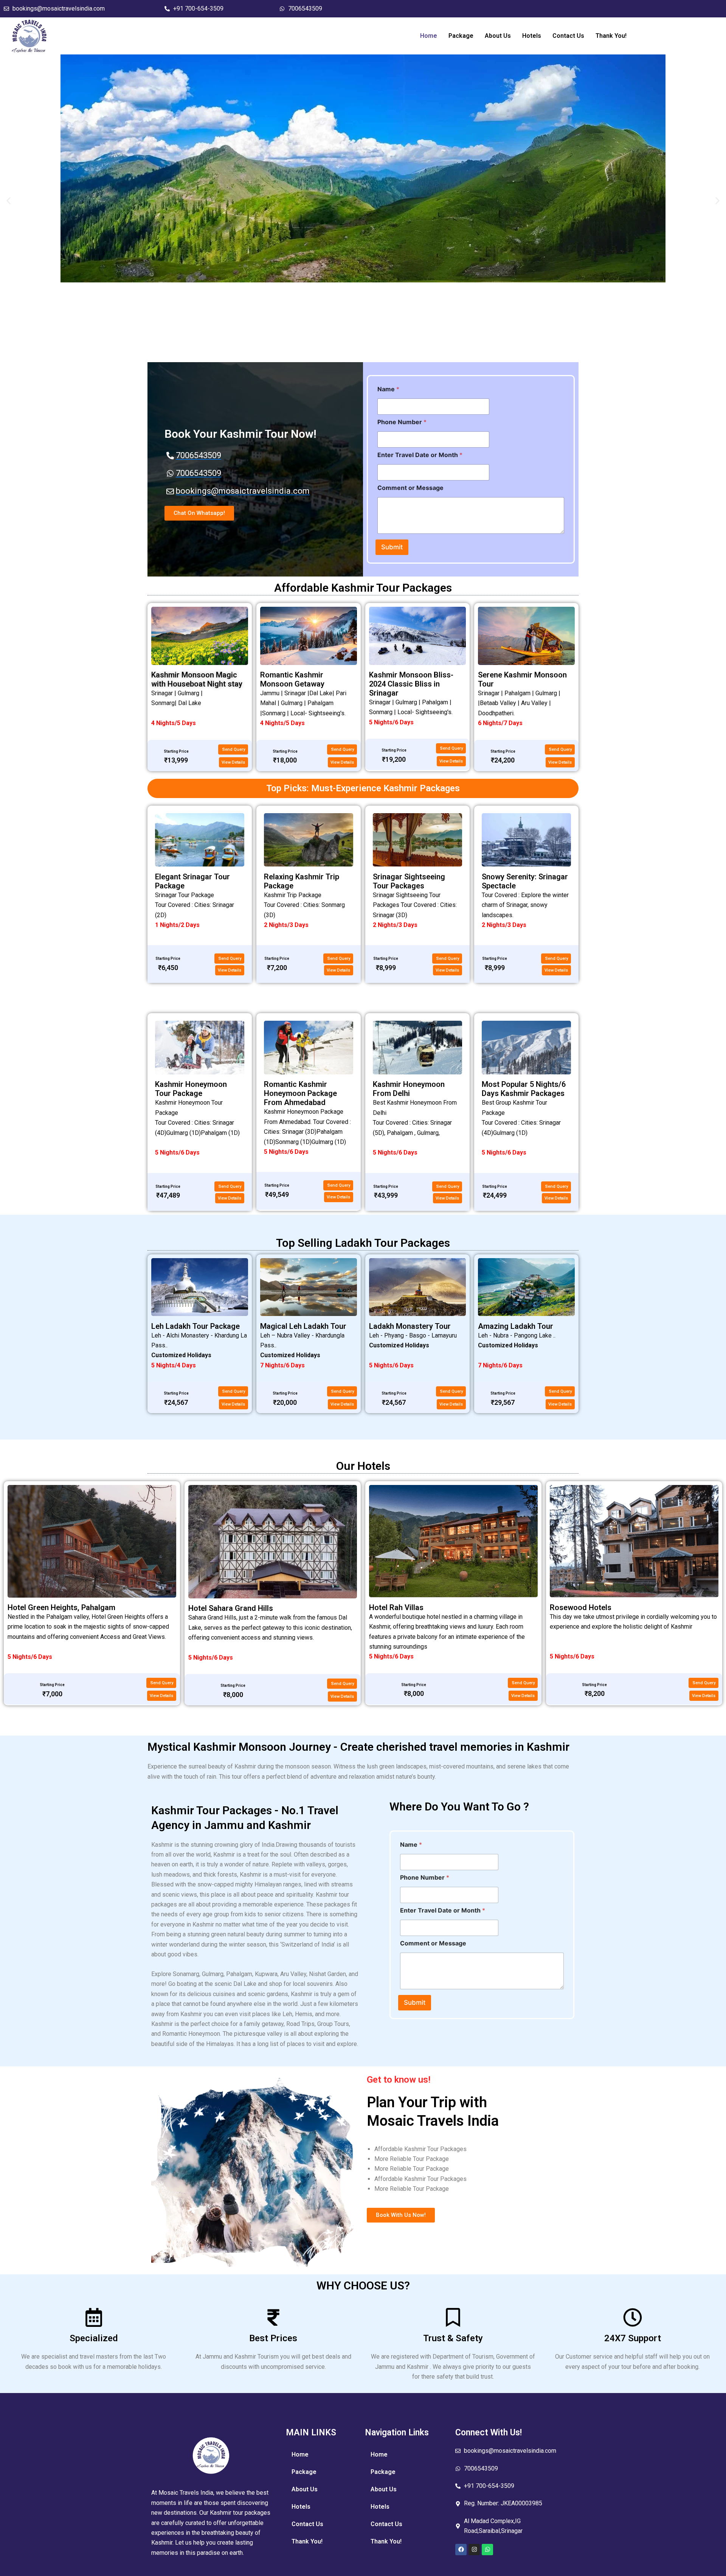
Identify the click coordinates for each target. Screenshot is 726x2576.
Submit (392, 547)
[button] (9, 201)
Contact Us (568, 36)
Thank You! (611, 36)
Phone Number (402, 422)
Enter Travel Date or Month (420, 455)
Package (461, 36)
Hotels (532, 36)
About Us (498, 36)
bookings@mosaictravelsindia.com (59, 9)
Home (429, 36)
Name (388, 389)
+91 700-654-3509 (198, 9)
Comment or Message (410, 488)
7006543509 (305, 9)
